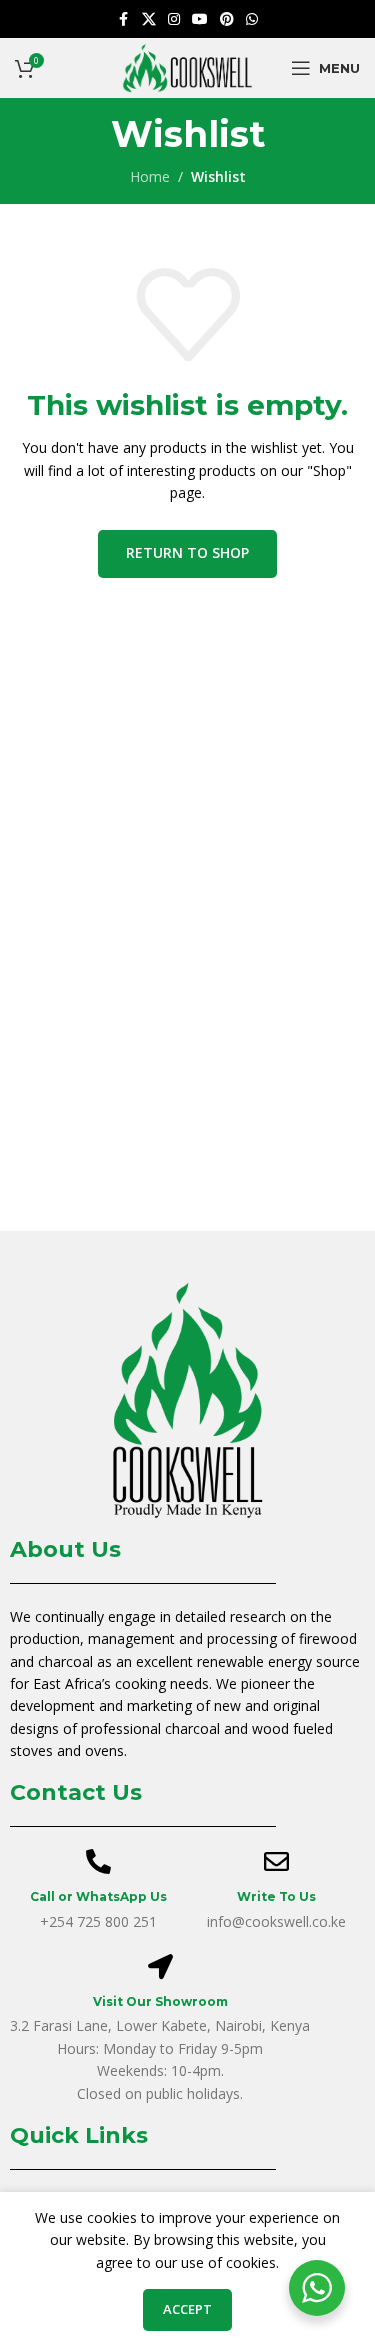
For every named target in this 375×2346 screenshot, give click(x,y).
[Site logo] (187, 66)
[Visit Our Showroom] (160, 1966)
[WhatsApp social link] (252, 19)
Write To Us (276, 1896)
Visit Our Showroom (160, 2001)
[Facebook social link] (124, 19)
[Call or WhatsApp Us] (98, 1861)
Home (150, 176)
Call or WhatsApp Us (98, 1896)
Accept (187, 2309)
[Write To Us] (276, 1861)
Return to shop (187, 552)
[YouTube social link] (200, 19)
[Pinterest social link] (227, 19)
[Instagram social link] (174, 19)
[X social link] (149, 19)
